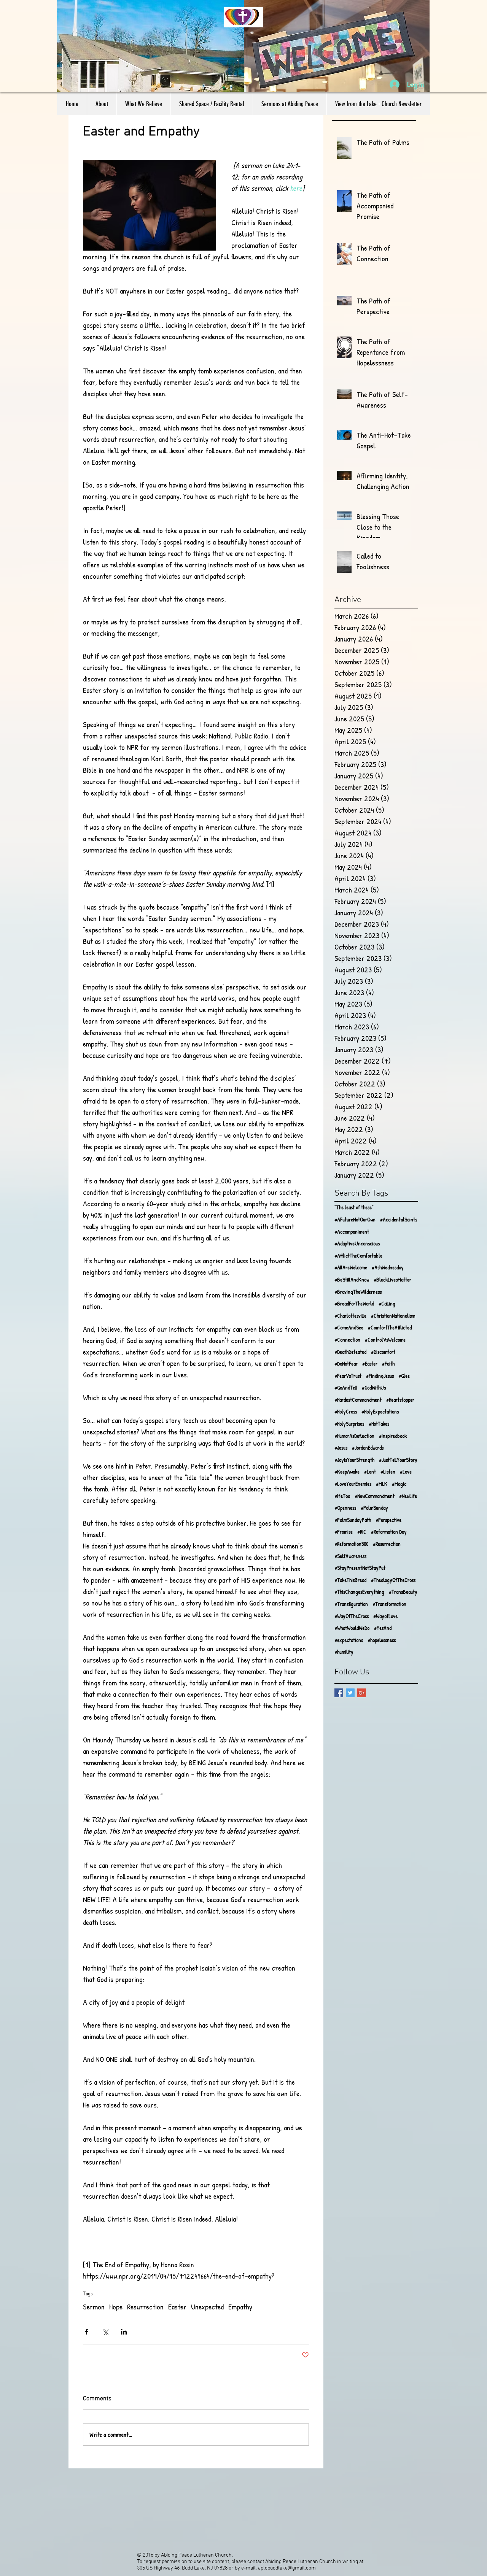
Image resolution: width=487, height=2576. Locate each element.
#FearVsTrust (348, 1376)
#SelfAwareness (350, 1556)
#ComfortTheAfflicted (390, 1327)
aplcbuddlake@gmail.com (287, 2568)
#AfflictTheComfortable (358, 1255)
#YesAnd (383, 1628)
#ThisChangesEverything (359, 1592)
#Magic (399, 1484)
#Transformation (389, 1604)
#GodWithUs (374, 1387)
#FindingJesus (380, 1376)
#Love (406, 1471)
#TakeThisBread (350, 1580)
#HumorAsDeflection (354, 1436)
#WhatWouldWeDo (352, 1628)
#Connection (347, 1340)
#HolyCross (346, 1411)
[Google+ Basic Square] (362, 1693)
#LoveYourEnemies (353, 1484)
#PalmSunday (374, 1508)
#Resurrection (387, 1544)
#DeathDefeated (350, 1352)
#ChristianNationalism (393, 1316)
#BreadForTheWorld (354, 1303)
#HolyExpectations (380, 1411)
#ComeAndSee (349, 1327)
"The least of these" (354, 1207)
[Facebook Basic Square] (339, 1693)
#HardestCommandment (358, 1400)
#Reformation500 (351, 1544)
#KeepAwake (347, 1471)
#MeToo (342, 1496)
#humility (344, 1652)
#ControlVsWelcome (385, 1340)
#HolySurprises (349, 1424)
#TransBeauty (403, 1592)
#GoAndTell (346, 1387)
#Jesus (341, 1448)
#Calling (387, 1303)
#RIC (362, 1532)
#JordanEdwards (368, 1448)
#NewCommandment (375, 1496)
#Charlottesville (350, 1316)
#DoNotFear (346, 1363)
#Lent (370, 1471)
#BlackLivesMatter (392, 1279)
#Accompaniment (352, 1232)
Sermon (94, 2307)
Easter (177, 2307)
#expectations (349, 1640)
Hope (116, 2307)
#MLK (382, 1484)
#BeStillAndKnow (352, 1279)
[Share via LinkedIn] (124, 2332)
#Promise (344, 1532)
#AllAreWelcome (351, 1267)
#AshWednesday (388, 1267)
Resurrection (145, 2307)
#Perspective (388, 1520)
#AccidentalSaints (399, 1219)
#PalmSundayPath (353, 1520)
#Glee (404, 1376)
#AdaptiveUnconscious (357, 1243)
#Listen (388, 1471)
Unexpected (207, 2307)
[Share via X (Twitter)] (105, 2332)
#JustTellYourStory (398, 1460)
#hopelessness (382, 1640)
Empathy (240, 2307)
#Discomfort (383, 1352)
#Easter (370, 1363)
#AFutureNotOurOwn (355, 1219)
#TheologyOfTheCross (393, 1580)
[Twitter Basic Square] (350, 1693)
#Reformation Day (389, 1532)
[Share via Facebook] (87, 2332)
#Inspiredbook (393, 1436)
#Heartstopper (400, 1400)
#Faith (388, 1363)
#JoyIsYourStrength (354, 1460)
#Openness (345, 1508)
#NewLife (408, 1496)
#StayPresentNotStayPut (360, 1568)
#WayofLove (385, 1616)
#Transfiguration (351, 1604)
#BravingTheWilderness (358, 1292)
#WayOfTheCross (352, 1616)
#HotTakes (379, 1424)
